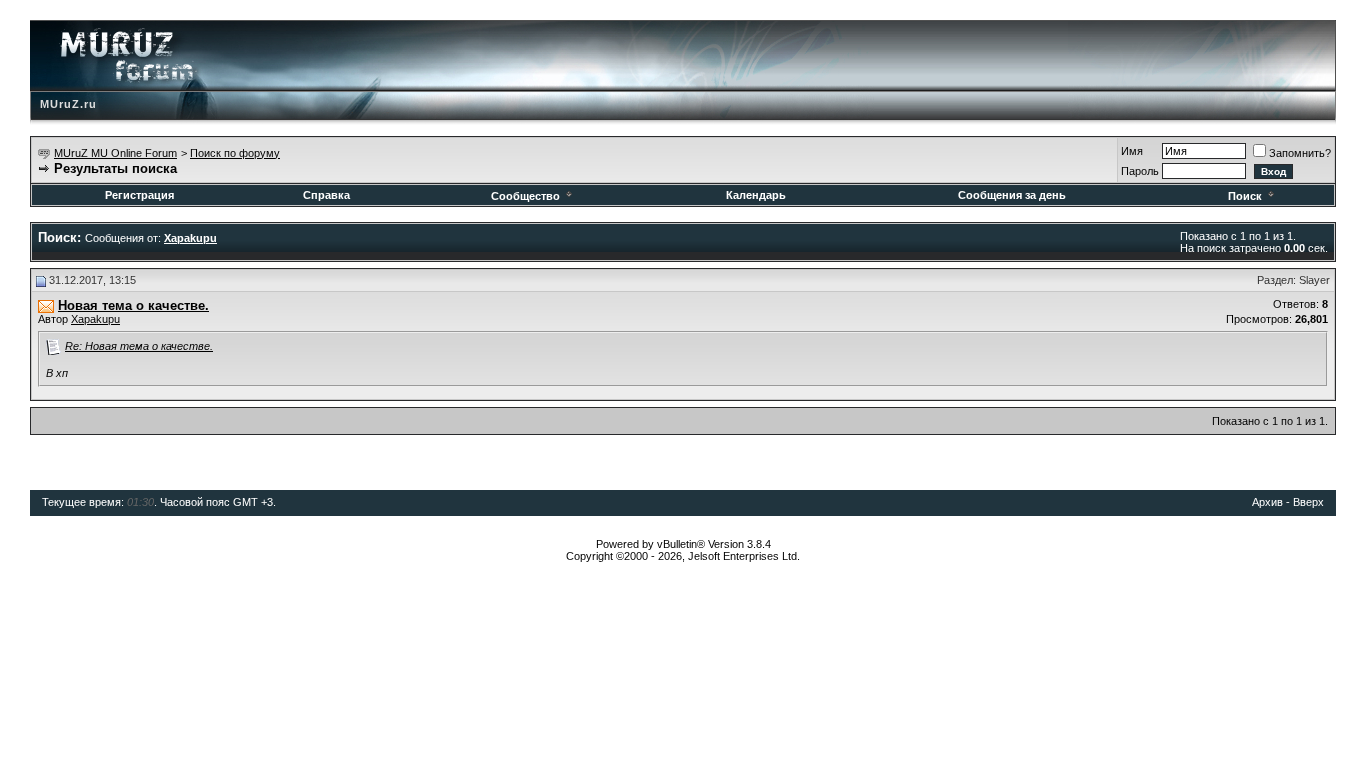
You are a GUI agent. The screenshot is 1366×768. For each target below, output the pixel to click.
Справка (326, 195)
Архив (1267, 502)
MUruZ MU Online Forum (115, 153)
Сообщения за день (1012, 195)
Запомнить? (1300, 153)
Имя (1132, 151)
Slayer (1314, 280)
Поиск (1245, 196)
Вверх (1308, 502)
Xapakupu (95, 319)
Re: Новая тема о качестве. (139, 346)
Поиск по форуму (235, 153)
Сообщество (525, 196)
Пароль (1140, 171)
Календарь (756, 195)
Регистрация (139, 195)
